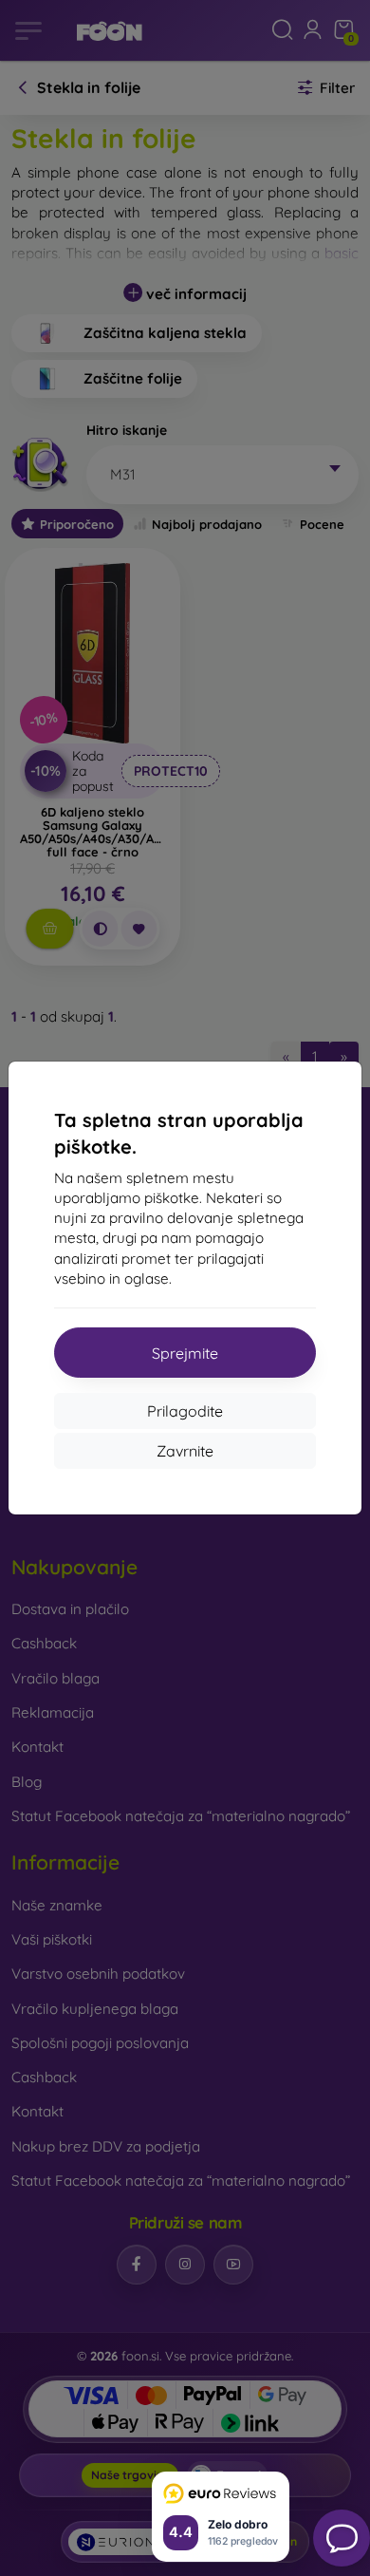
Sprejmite (185, 1353)
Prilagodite (185, 1411)
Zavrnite (185, 1451)
